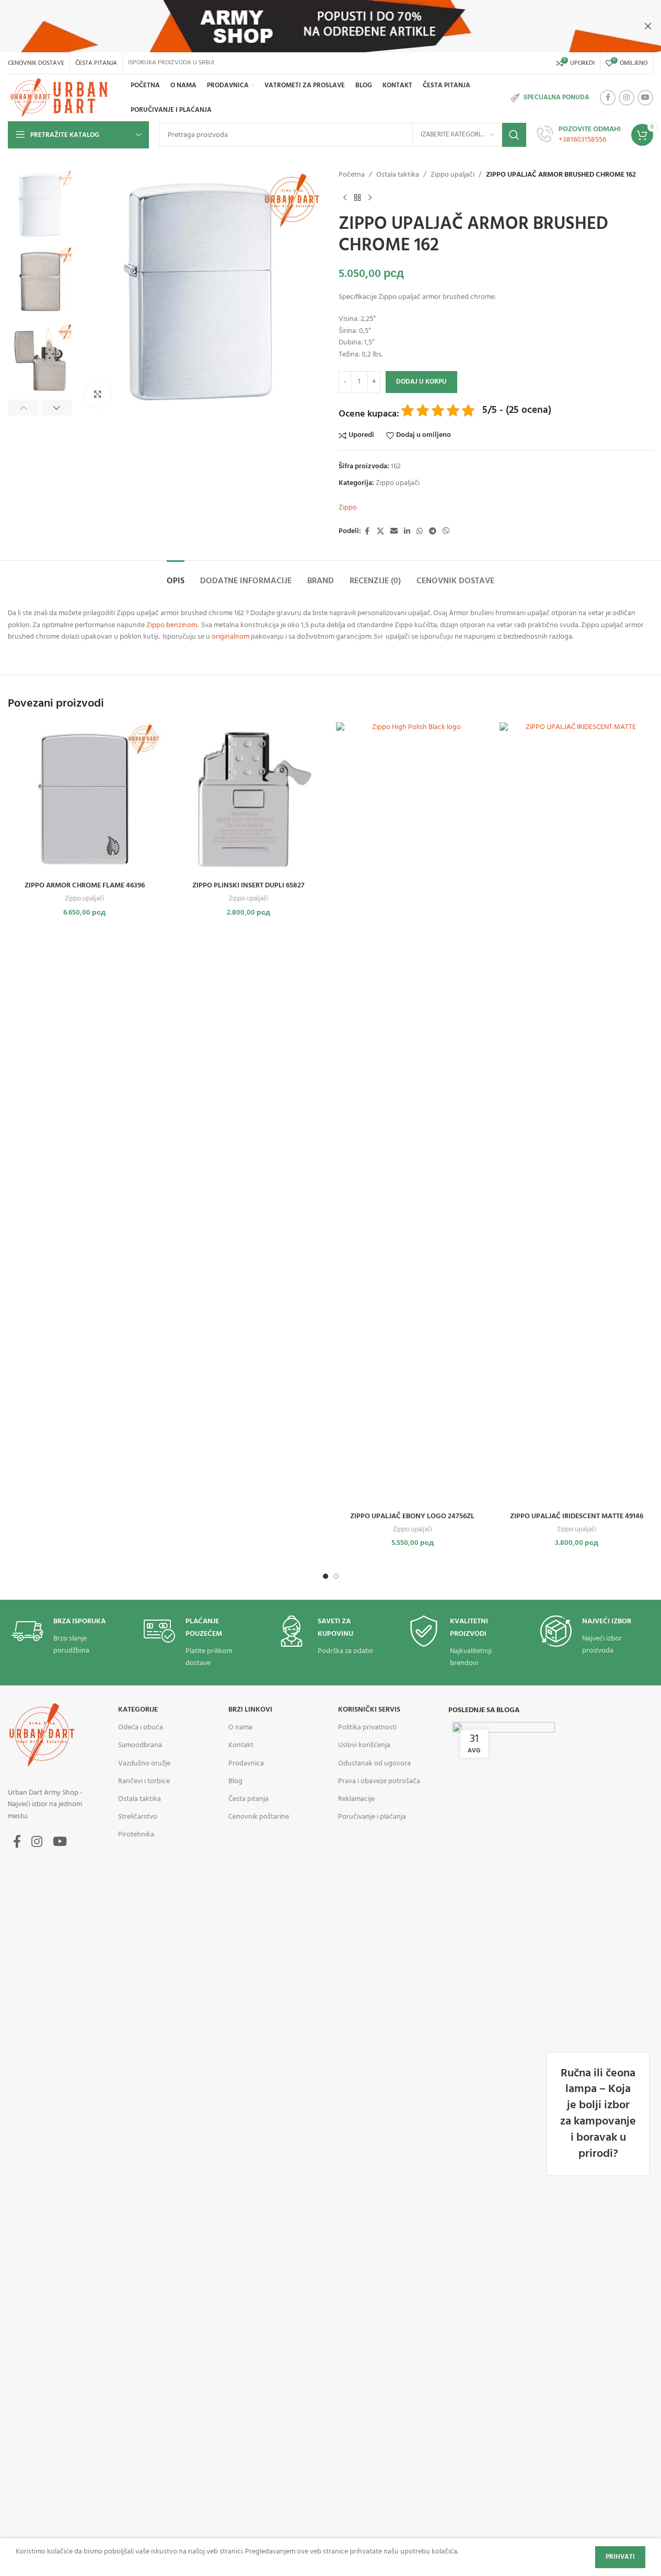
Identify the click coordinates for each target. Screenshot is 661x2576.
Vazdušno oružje (144, 1764)
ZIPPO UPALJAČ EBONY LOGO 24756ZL (412, 1516)
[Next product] (370, 198)
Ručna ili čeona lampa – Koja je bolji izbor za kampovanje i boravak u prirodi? (598, 2114)
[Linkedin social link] (407, 532)
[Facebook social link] (608, 98)
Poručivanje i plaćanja (372, 1817)
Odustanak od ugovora (374, 1764)
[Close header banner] (648, 26)
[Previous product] (345, 198)
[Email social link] (394, 532)
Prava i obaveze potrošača (379, 1781)
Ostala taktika (398, 175)
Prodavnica (246, 1764)
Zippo (348, 508)
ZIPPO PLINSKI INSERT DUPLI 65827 (248, 886)
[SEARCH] (514, 135)
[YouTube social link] (645, 98)
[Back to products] (357, 198)
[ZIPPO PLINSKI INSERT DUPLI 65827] (249, 799)
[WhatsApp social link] (420, 532)
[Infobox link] (579, 135)
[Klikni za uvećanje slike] (98, 394)
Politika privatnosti (367, 1728)
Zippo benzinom (172, 625)
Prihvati (620, 2557)
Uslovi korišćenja (364, 1745)
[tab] (176, 576)
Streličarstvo (138, 1817)
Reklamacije (356, 1799)
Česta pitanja (248, 1799)
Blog (235, 1781)
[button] (23, 408)
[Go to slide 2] (336, 1576)
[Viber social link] (446, 532)
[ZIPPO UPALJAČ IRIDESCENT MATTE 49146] (576, 1114)
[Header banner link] (330, 26)
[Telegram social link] (433, 532)
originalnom (230, 637)
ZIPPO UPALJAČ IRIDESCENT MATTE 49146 (577, 1516)
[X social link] (380, 532)
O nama (240, 1728)
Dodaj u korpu (421, 382)
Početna (352, 175)
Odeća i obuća (141, 1728)
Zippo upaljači (453, 175)
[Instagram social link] (627, 98)
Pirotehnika (136, 1835)
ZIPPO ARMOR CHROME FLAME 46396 (85, 886)
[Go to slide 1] (326, 1576)
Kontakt (241, 1745)
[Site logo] (61, 98)
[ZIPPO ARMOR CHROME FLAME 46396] (85, 799)
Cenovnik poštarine (259, 1817)
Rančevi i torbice (144, 1781)
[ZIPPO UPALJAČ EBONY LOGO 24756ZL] (413, 1114)
